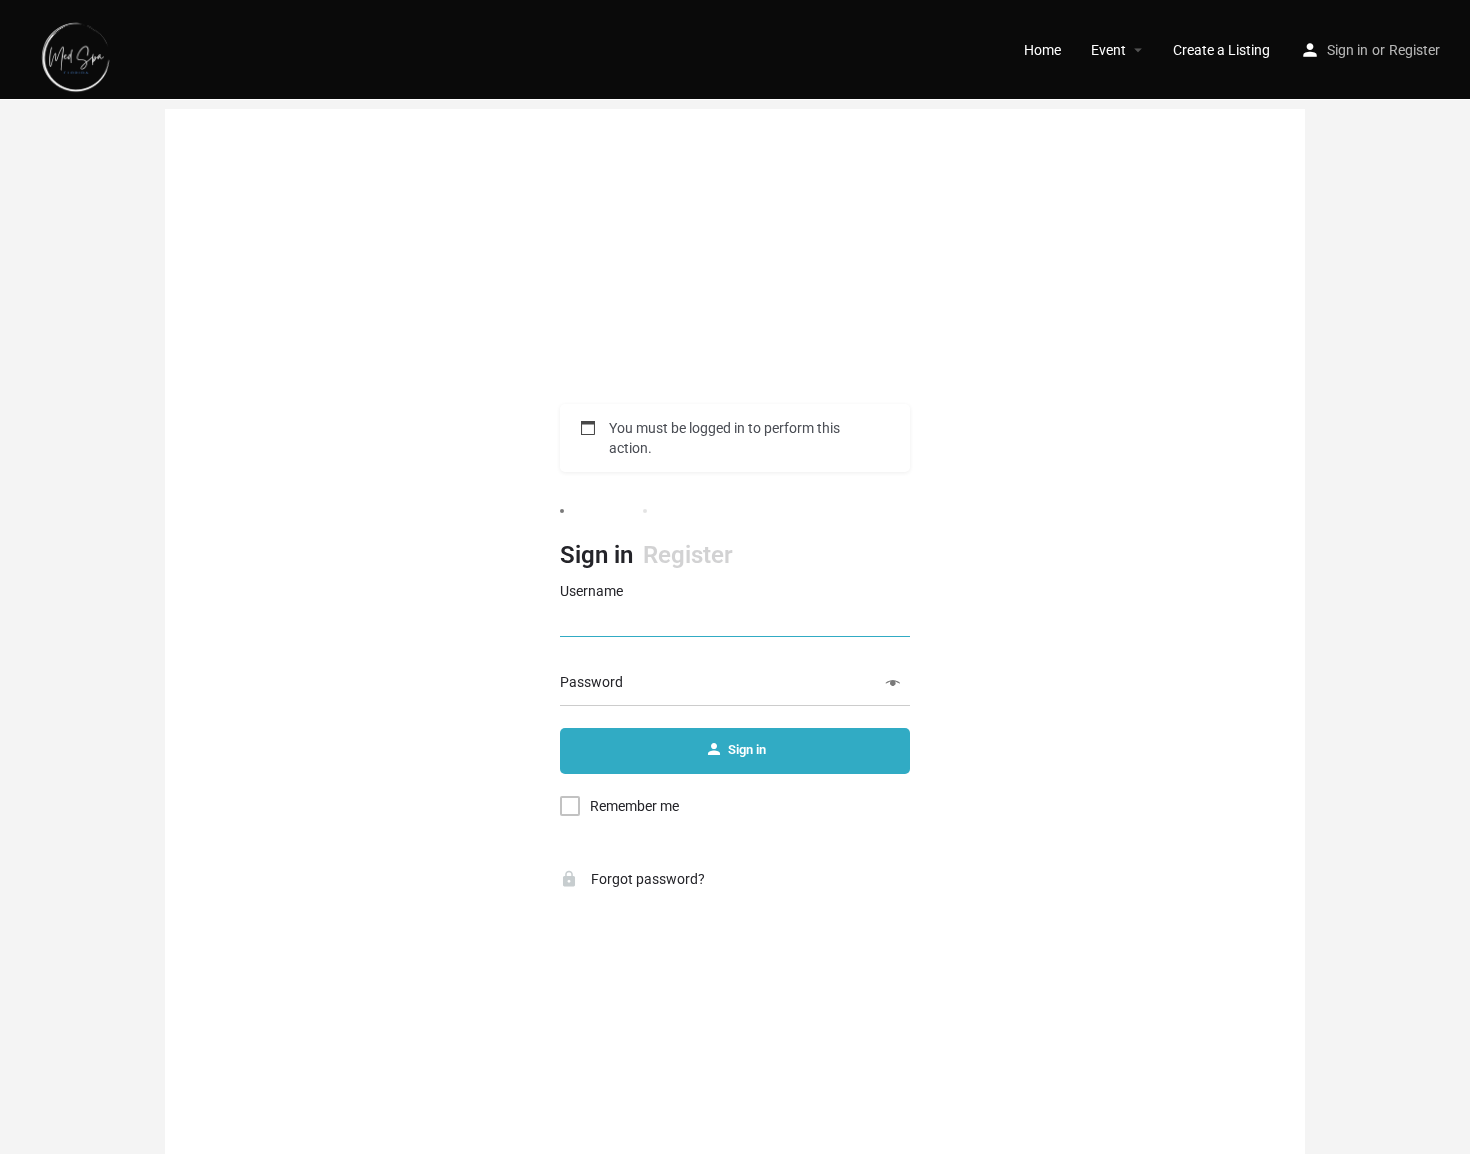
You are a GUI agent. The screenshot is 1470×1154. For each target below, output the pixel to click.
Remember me (634, 806)
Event (1108, 50)
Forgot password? (646, 879)
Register (1414, 50)
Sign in (1347, 50)
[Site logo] (78, 49)
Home (1042, 50)
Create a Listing (1221, 50)
